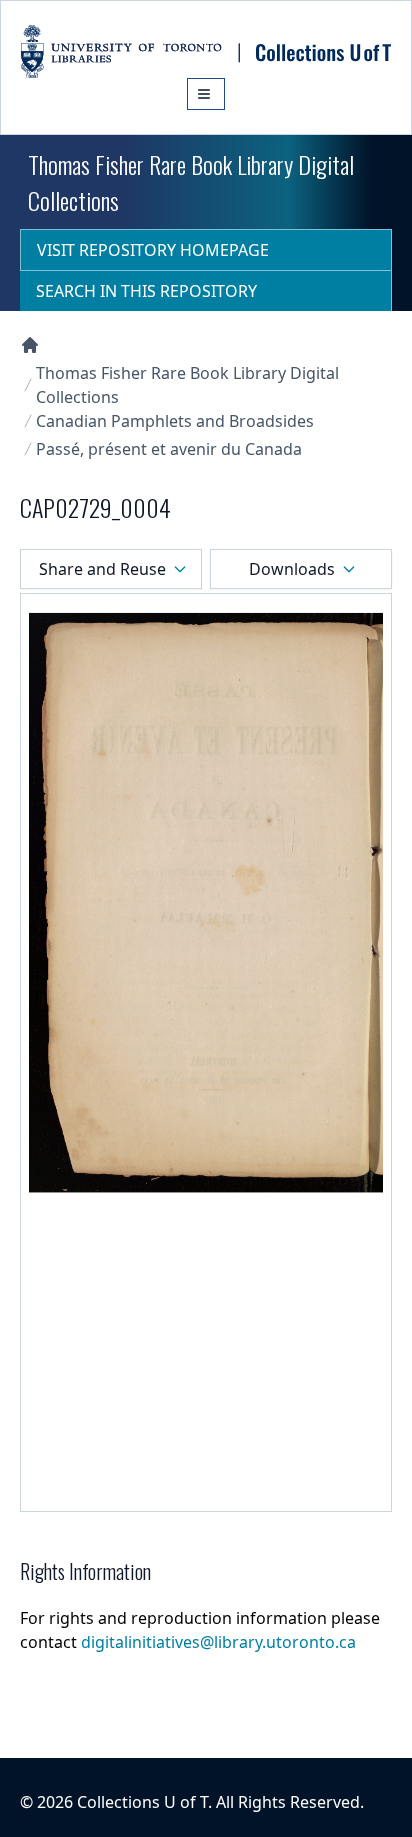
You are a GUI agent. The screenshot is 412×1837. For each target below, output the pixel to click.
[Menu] (206, 94)
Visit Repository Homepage (153, 250)
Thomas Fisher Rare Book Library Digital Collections (187, 385)
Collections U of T (142, 1802)
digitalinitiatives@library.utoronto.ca (218, 1642)
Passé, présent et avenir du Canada (169, 449)
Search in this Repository (146, 291)
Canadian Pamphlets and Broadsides (175, 421)
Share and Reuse (102, 569)
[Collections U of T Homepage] (30, 345)
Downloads (292, 569)
